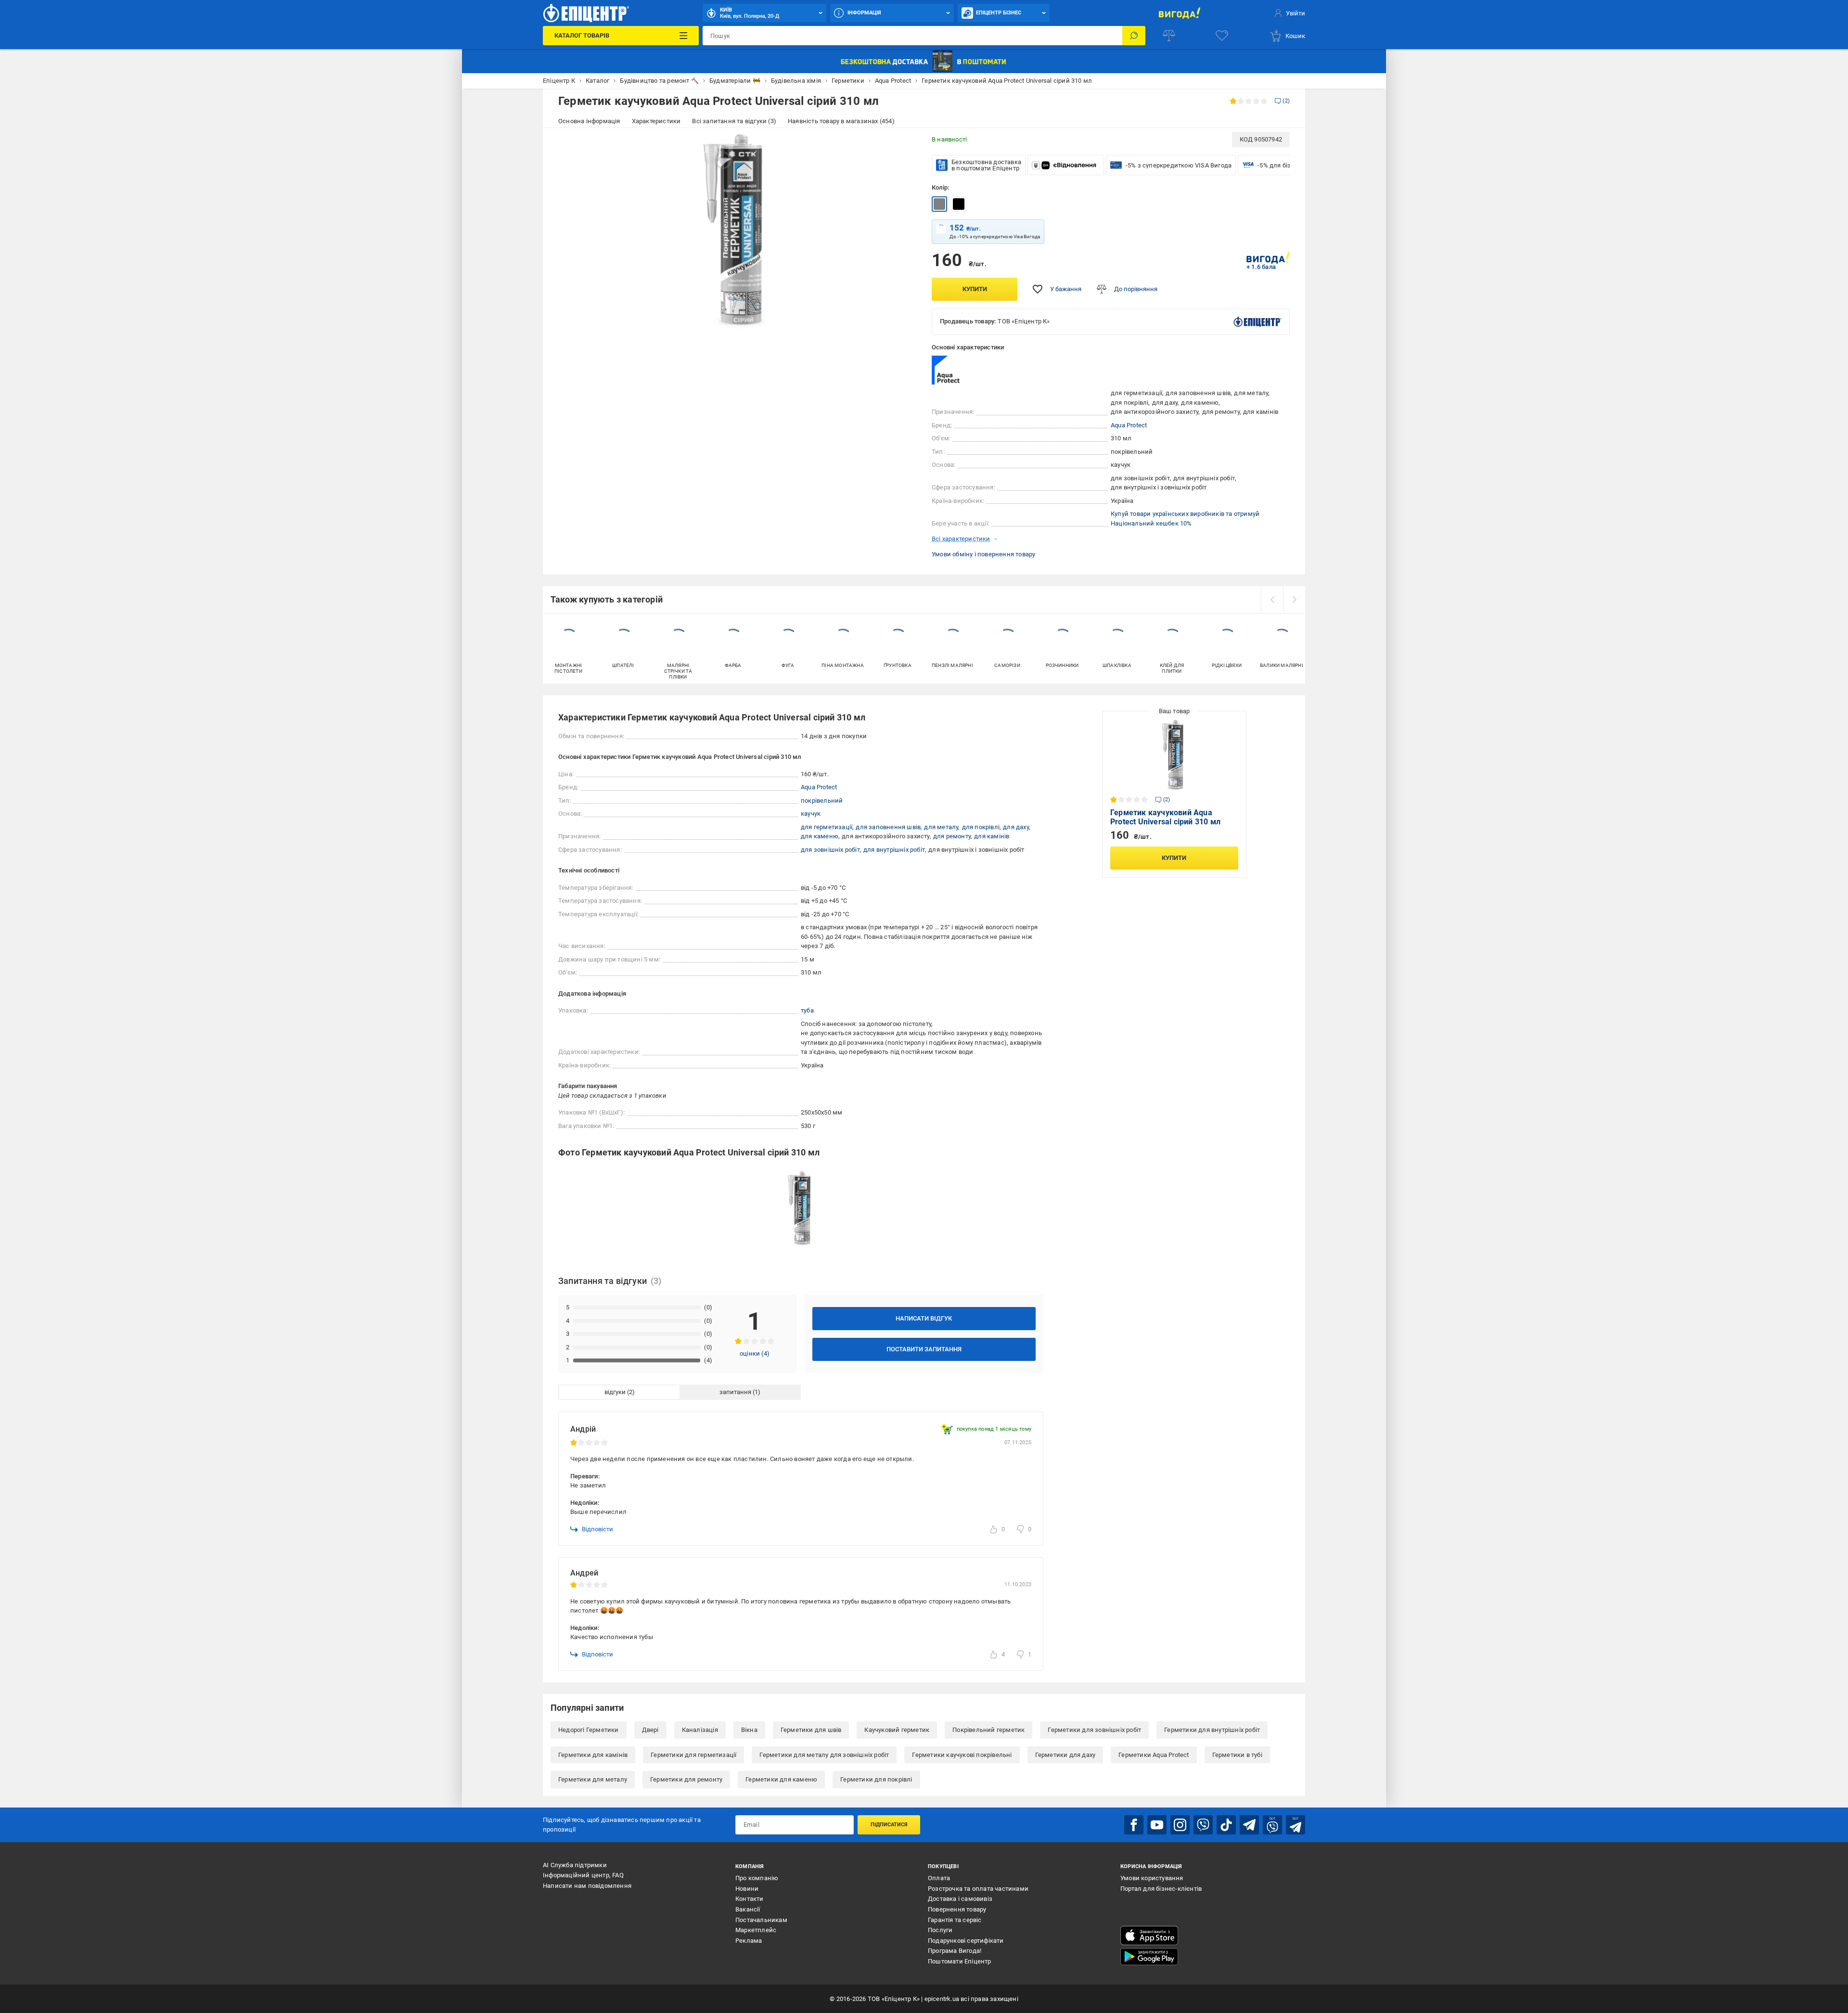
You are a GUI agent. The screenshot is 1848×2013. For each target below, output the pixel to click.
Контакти (750, 1899)
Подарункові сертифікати (966, 1941)
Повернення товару (957, 1909)
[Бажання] (1222, 36)
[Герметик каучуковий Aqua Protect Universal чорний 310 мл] (959, 204)
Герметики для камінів (593, 1755)
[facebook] (1134, 1825)
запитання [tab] (735, 1392)
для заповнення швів (888, 827)
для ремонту (952, 836)
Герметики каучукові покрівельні (962, 1755)
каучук (811, 814)
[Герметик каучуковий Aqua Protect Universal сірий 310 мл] (939, 204)
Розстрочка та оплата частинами (978, 1889)
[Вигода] (1179, 13)
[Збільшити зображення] (903, 145)
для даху (1016, 827)
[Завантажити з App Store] (1149, 1936)
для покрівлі (981, 827)
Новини (747, 1889)
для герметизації (827, 827)
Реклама (749, 1941)
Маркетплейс (756, 1930)
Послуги (940, 1930)
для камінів (992, 836)
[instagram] (1180, 1825)
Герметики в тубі (1237, 1755)
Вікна (749, 1730)
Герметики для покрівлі (876, 1779)
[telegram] (1249, 1825)
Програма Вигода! (955, 1951)
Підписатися (889, 1825)
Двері (650, 1730)
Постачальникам (761, 1920)
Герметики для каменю (781, 1779)
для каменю (820, 836)
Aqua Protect (1129, 425)
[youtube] (1157, 1825)
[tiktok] (1226, 1825)
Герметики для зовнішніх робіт (1094, 1730)
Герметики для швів (811, 1730)
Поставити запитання (924, 1349)
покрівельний (822, 801)
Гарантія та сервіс (955, 1920)
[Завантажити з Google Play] (1149, 1957)
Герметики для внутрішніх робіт (1212, 1730)
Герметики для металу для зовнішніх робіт (824, 1755)
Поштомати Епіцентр (960, 1961)
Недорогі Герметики (589, 1730)
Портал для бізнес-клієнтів (1161, 1889)
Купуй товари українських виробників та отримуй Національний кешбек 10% (1185, 519)
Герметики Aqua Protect (1154, 1755)
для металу (941, 827)
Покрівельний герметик (988, 1730)
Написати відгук (924, 1318)
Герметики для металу (593, 1779)
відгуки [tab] (615, 1392)
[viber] (1203, 1825)
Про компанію (757, 1878)
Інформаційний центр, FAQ (583, 1875)
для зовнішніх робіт (830, 850)
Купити (975, 289)
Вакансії (748, 1909)
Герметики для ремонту (686, 1779)
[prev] (1272, 600)
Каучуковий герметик (897, 1730)
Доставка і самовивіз (960, 1899)
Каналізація (700, 1730)
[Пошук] (1134, 36)
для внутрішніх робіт (894, 850)
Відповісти (597, 1529)
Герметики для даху (1065, 1755)
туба (807, 1010)
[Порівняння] (1169, 36)
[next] (1294, 600)
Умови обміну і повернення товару (983, 554)
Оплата (939, 1878)
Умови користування (1152, 1878)
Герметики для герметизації (693, 1755)
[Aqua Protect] (956, 370)
